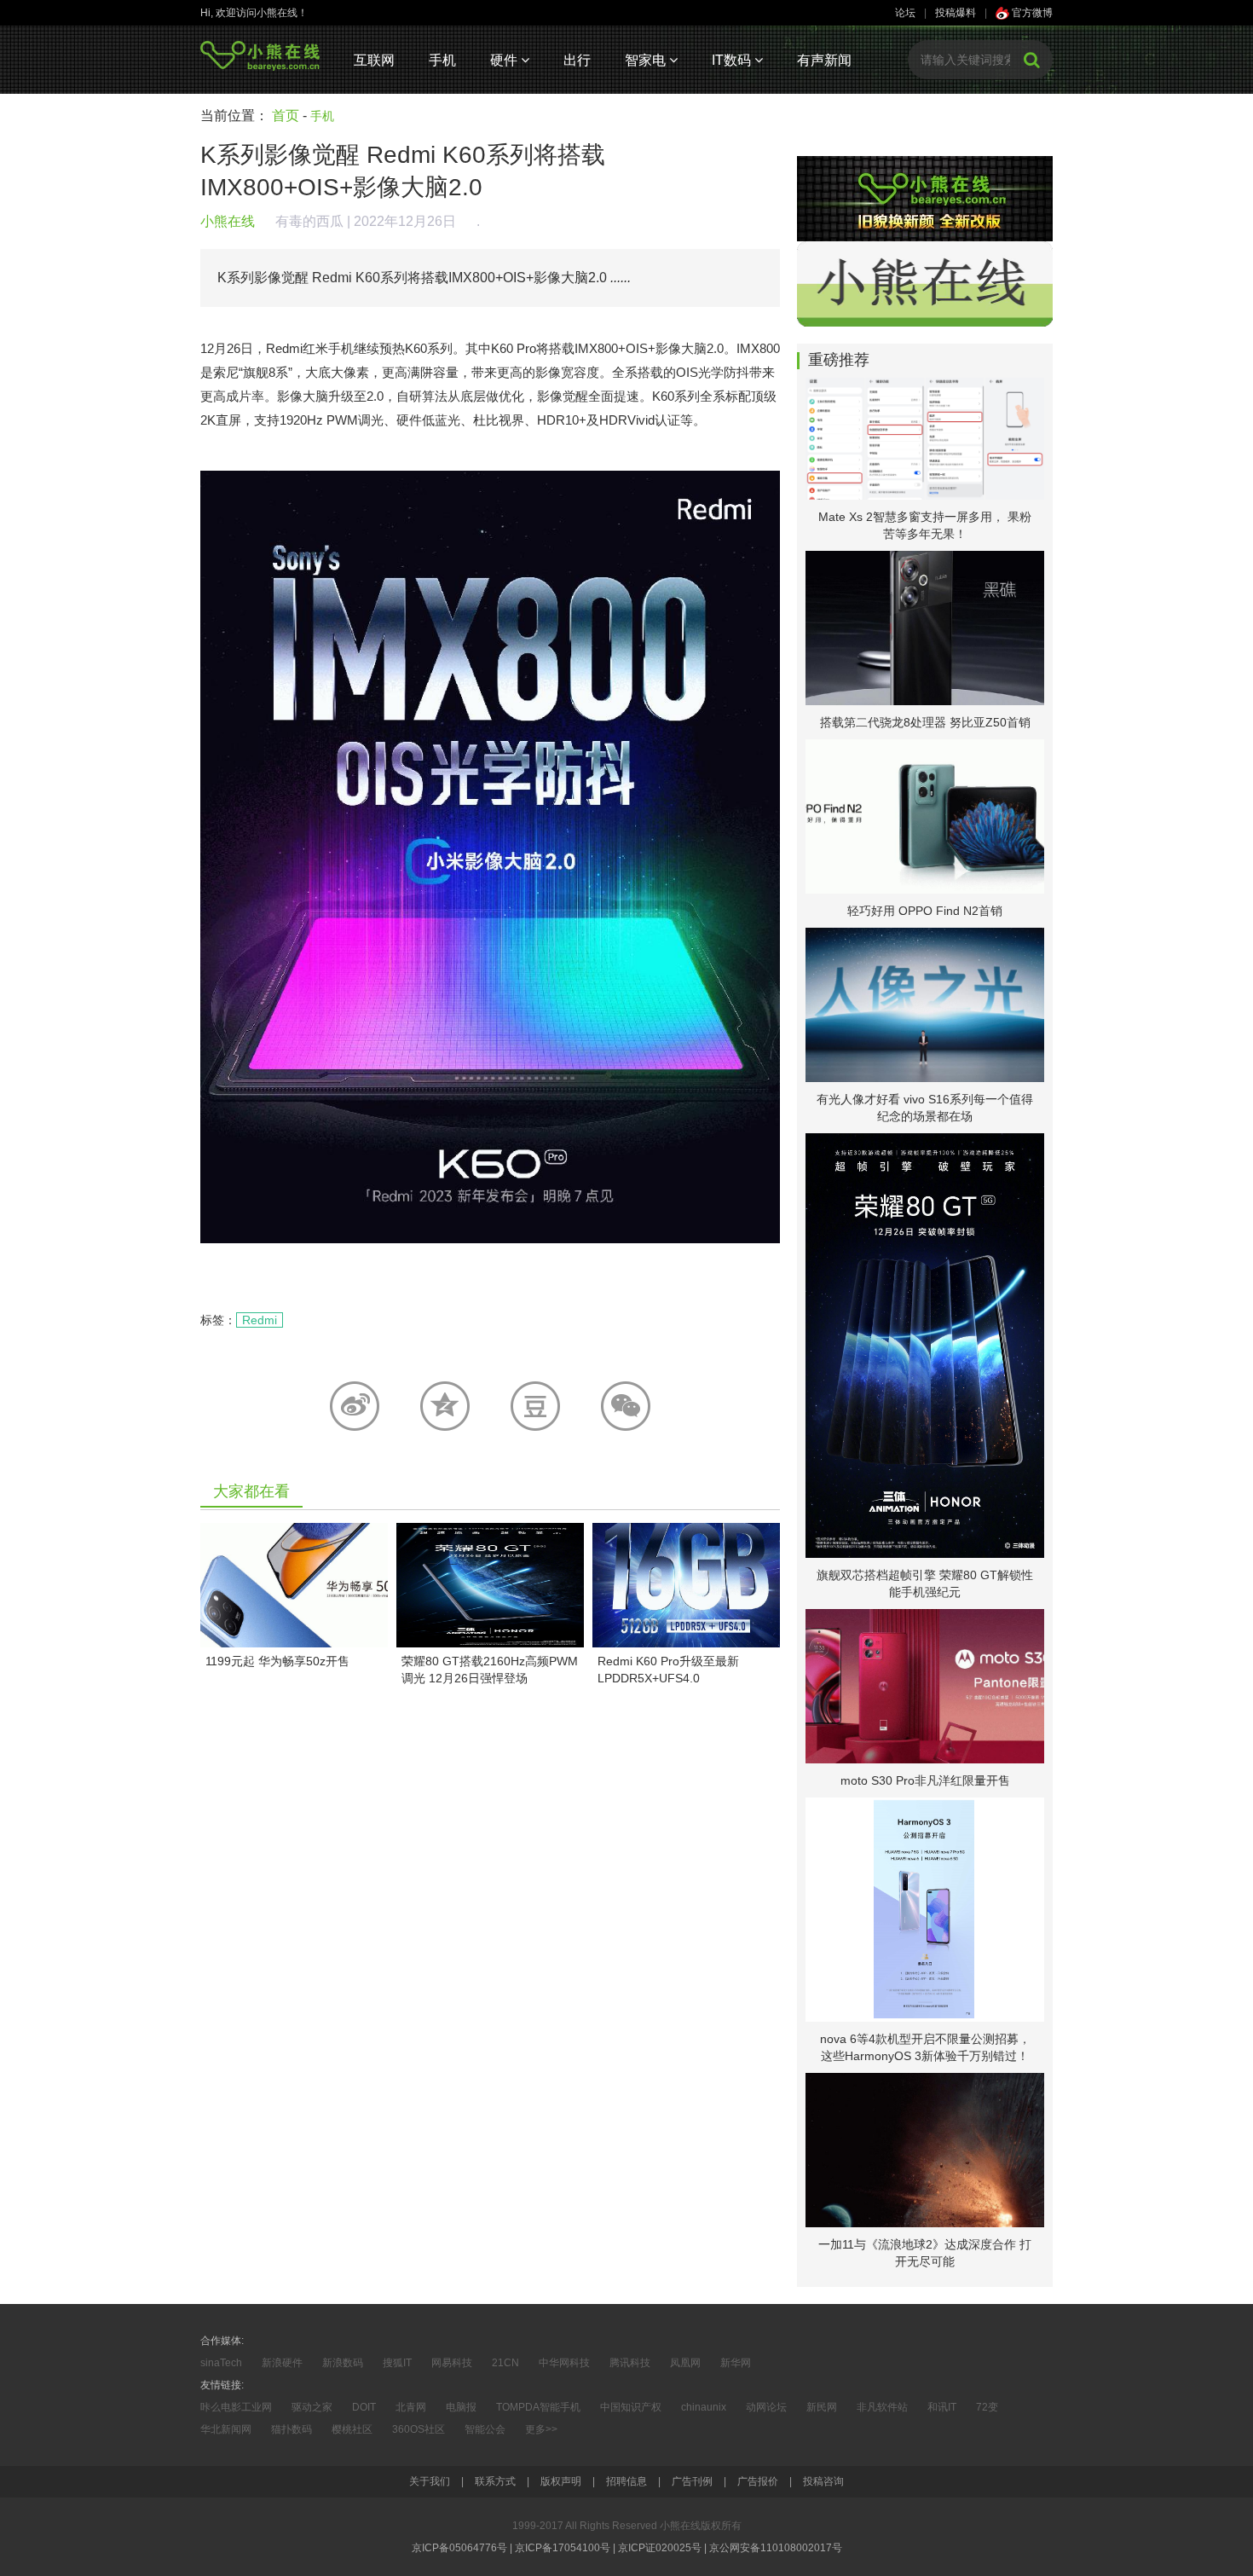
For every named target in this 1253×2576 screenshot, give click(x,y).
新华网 (736, 2363)
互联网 (374, 60)
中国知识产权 (631, 2407)
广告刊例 (692, 2481)
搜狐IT (397, 2363)
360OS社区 (419, 2429)
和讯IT (942, 2407)
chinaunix (704, 2407)
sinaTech (221, 2363)
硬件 (505, 60)
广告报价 (758, 2481)
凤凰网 (685, 2363)
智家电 (647, 60)
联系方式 (495, 2481)
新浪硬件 (282, 2363)
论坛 (905, 13)
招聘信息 (626, 2481)
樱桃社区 (352, 2429)
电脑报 (461, 2407)
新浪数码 (343, 2363)
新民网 (822, 2407)
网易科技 (452, 2363)
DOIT (364, 2407)
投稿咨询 (823, 2481)
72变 (987, 2407)
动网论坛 (766, 2407)
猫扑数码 (292, 2429)
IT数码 (733, 60)
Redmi (260, 1320)
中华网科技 (564, 2363)
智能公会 (485, 2429)
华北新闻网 (226, 2429)
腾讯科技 (630, 2363)
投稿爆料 (956, 13)
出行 (577, 60)
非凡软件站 (882, 2407)
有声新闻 (824, 60)
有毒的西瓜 (309, 221)
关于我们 (430, 2481)
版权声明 (561, 2481)
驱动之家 (312, 2407)
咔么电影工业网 (236, 2407)
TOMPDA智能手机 (538, 2407)
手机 (442, 60)
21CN (505, 2363)
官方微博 (1031, 13)
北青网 (411, 2407)
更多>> (541, 2429)
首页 (286, 116)
